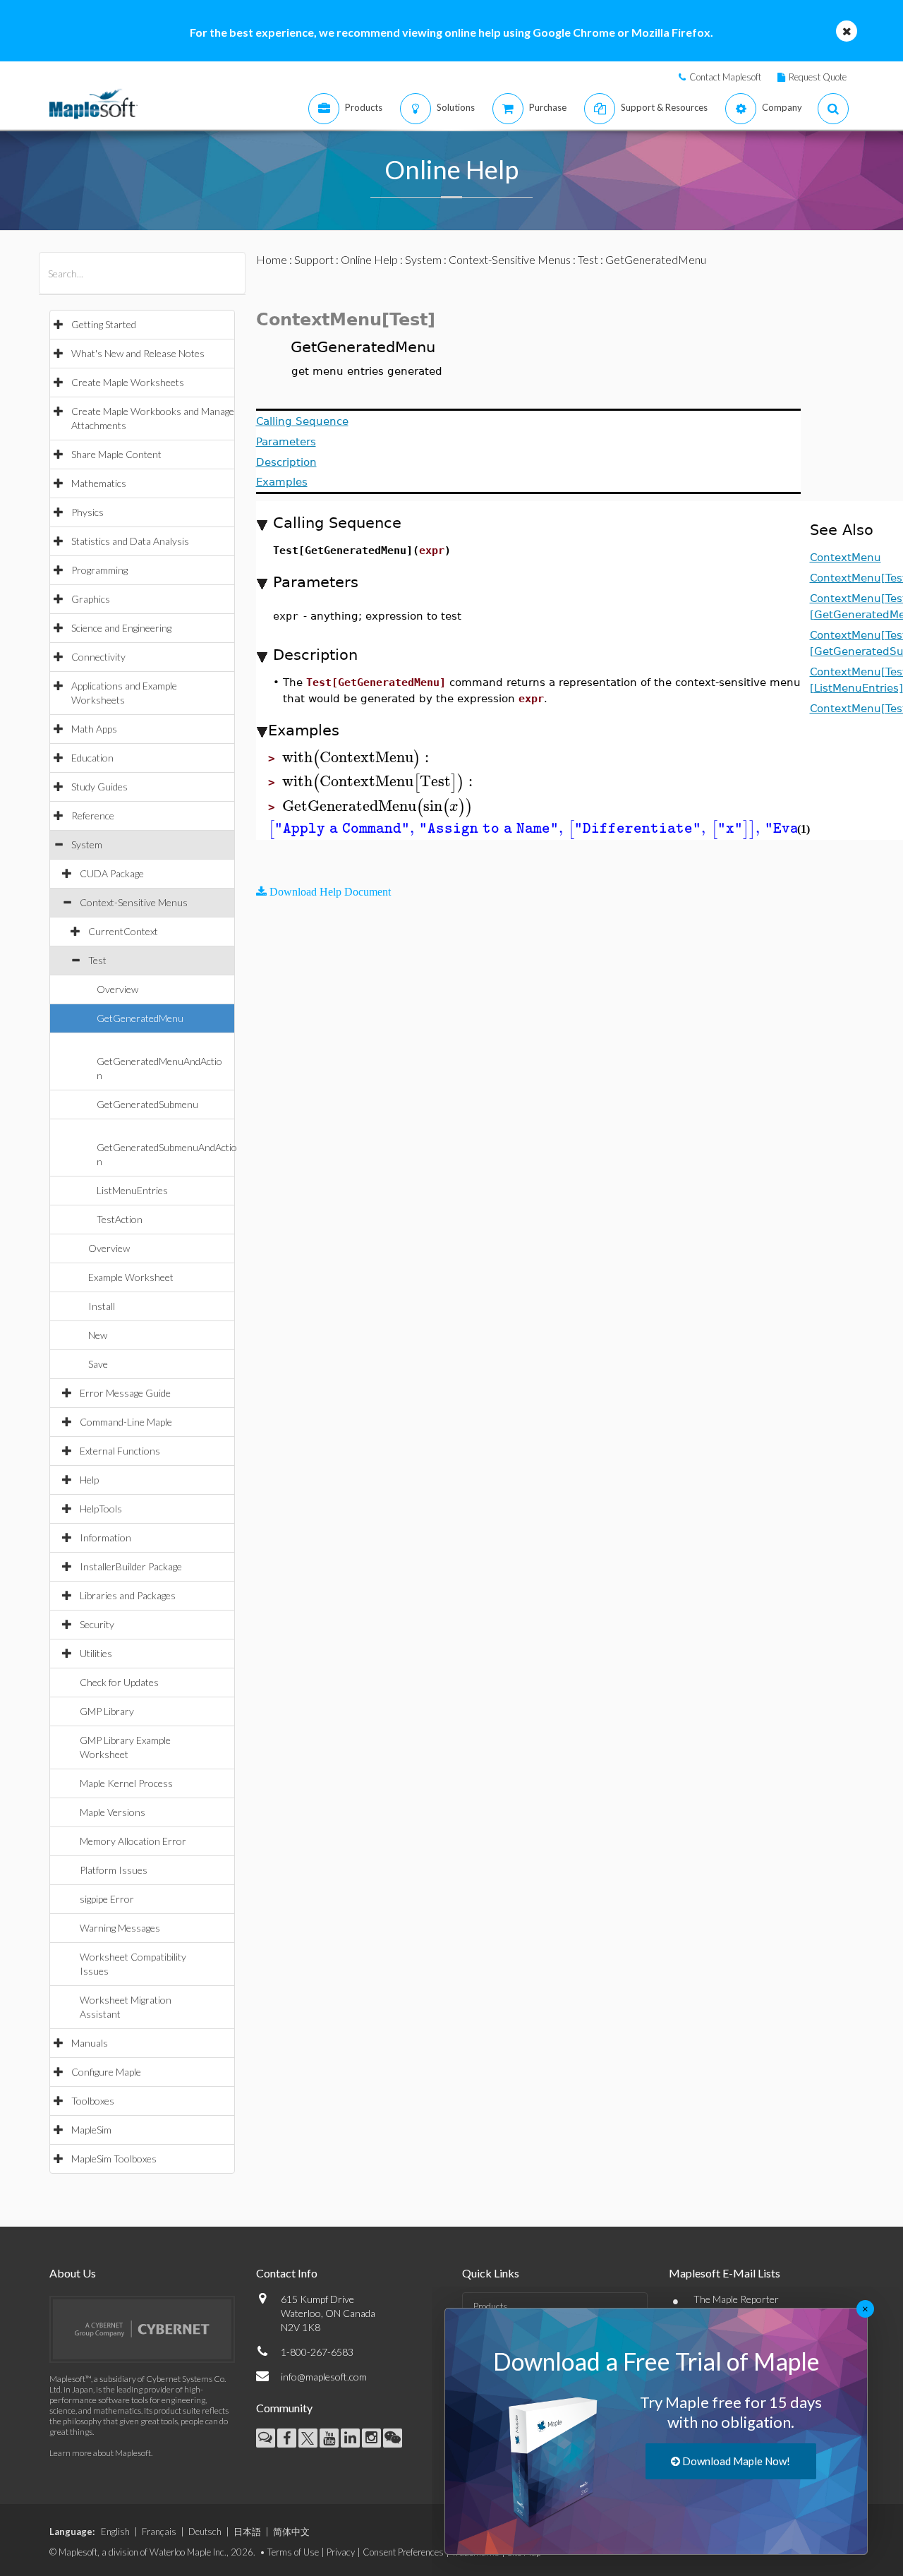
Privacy (341, 2552)
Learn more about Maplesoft (100, 2453)
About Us (73, 2273)
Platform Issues (114, 1870)
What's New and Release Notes (138, 353)
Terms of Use (293, 2552)
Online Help (369, 259)
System (87, 844)
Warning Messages (120, 1928)
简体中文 (291, 2532)
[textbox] (358, 758)
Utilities (96, 1653)
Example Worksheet (131, 1277)
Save (98, 1364)
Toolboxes (93, 2101)
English (115, 2532)
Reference (93, 815)
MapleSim (91, 2130)
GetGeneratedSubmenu (147, 1104)
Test (97, 960)
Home (272, 259)
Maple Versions (113, 1812)
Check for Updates (119, 1682)
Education (92, 758)
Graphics (91, 599)
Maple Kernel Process (126, 1783)
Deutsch (205, 2532)
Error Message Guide (125, 1393)
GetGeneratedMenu (140, 1018)
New (98, 1335)
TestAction (120, 1219)
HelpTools (101, 1509)
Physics (87, 512)
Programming (99, 570)
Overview (117, 989)
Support (314, 259)
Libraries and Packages (128, 1595)
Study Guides (99, 787)
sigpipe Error (107, 1899)
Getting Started (104, 324)
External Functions (120, 1451)
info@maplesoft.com (324, 2377)
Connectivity (98, 657)
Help (89, 1480)
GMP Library (107, 1711)
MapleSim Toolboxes (114, 2159)
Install (102, 1306)
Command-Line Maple (126, 1422)
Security (97, 1624)
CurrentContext (123, 931)
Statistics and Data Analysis (130, 541)
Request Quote (818, 77)
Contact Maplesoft (725, 77)
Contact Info (287, 2273)
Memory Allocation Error (133, 1841)
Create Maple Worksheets (128, 382)
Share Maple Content (116, 454)
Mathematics (99, 483)
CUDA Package (112, 873)
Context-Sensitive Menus (134, 902)
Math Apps (94, 729)
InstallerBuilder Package (131, 1566)
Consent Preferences (403, 2552)
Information (105, 1537)
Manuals (90, 2043)
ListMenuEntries (132, 1190)
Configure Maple (106, 2072)
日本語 (247, 2532)
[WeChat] (393, 2438)
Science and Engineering (121, 628)
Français (159, 2532)
